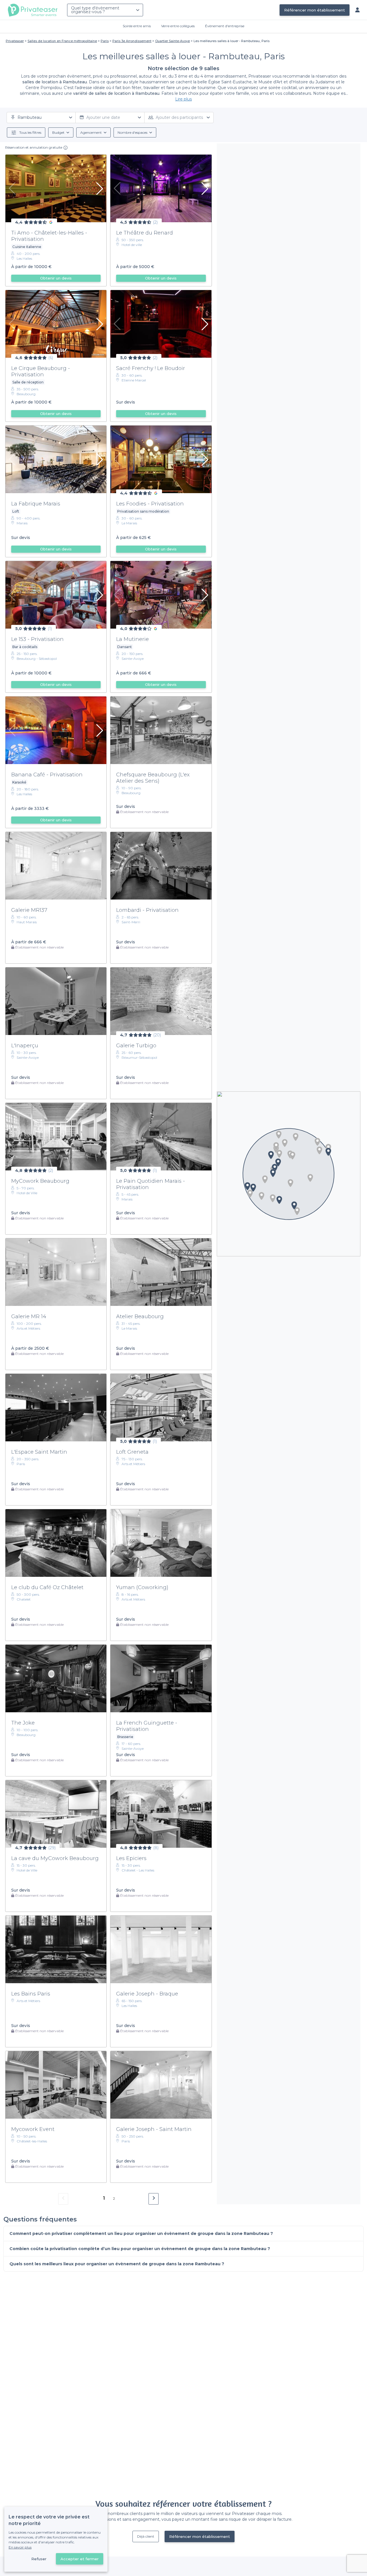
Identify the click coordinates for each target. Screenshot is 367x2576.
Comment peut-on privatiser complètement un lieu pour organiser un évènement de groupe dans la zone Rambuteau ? (141, 2233)
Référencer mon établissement (315, 10)
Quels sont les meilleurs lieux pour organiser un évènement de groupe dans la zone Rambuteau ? (117, 2264)
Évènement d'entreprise (225, 26)
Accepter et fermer (80, 2559)
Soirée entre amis (137, 26)
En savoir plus (20, 2547)
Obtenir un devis (56, 278)
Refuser (39, 2559)
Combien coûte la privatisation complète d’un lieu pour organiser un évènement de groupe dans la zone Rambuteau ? (140, 2249)
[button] (285, 1143)
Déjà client (146, 2536)
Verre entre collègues (178, 26)
